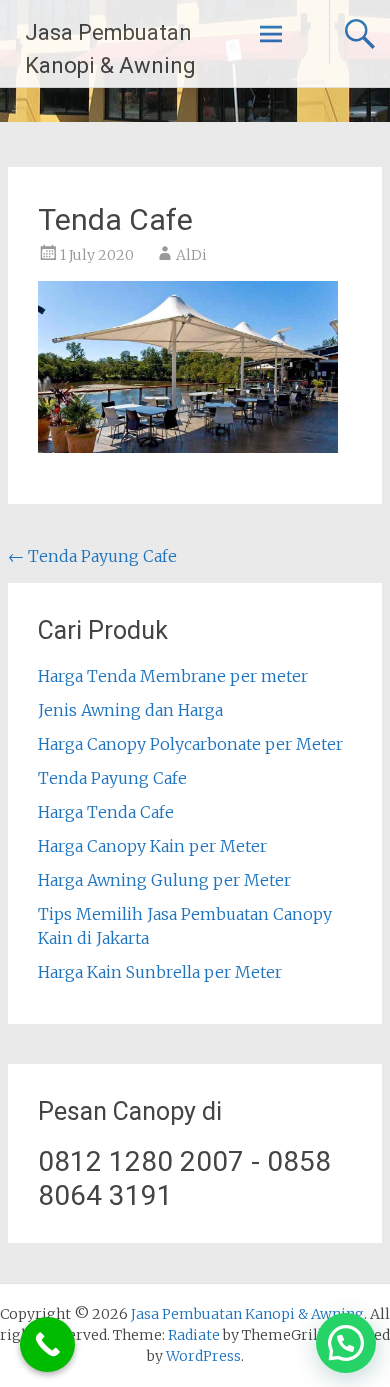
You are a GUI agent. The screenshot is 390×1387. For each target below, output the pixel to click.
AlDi (191, 255)
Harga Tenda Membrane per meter (173, 676)
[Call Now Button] (47, 1344)
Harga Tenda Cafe (106, 812)
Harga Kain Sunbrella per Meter (160, 972)
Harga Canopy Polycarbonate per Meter (190, 744)
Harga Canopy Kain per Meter (152, 846)
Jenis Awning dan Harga (130, 710)
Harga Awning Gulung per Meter (164, 880)
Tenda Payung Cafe (92, 556)
